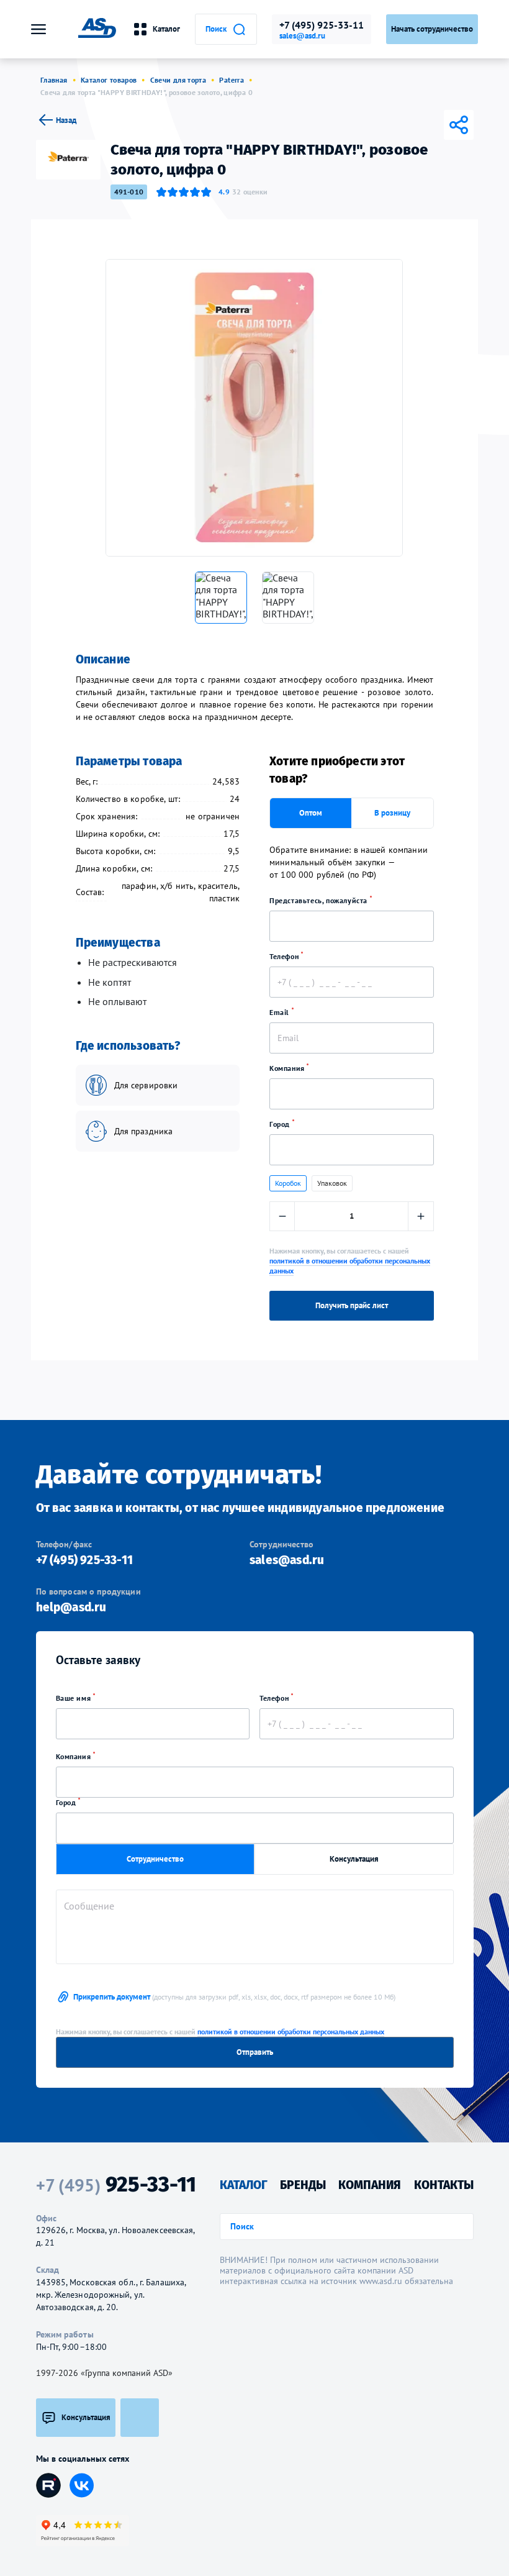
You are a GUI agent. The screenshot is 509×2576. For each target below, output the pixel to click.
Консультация (354, 1859)
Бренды (303, 2185)
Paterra (232, 80)
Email (281, 1012)
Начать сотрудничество (432, 29)
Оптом (311, 813)
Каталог (166, 29)
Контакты (444, 2185)
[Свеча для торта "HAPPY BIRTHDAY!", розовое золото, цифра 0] (254, 408)
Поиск (216, 29)
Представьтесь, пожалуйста (320, 900)
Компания (288, 1068)
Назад (66, 120)
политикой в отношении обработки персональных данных (291, 2032)
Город (281, 1124)
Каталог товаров (109, 80)
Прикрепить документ (234, 1997)
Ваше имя (74, 1698)
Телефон (285, 956)
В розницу (392, 813)
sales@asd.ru (302, 36)
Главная (54, 80)
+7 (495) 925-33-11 (322, 25)
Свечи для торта (178, 80)
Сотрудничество (155, 1859)
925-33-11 (116, 2185)
